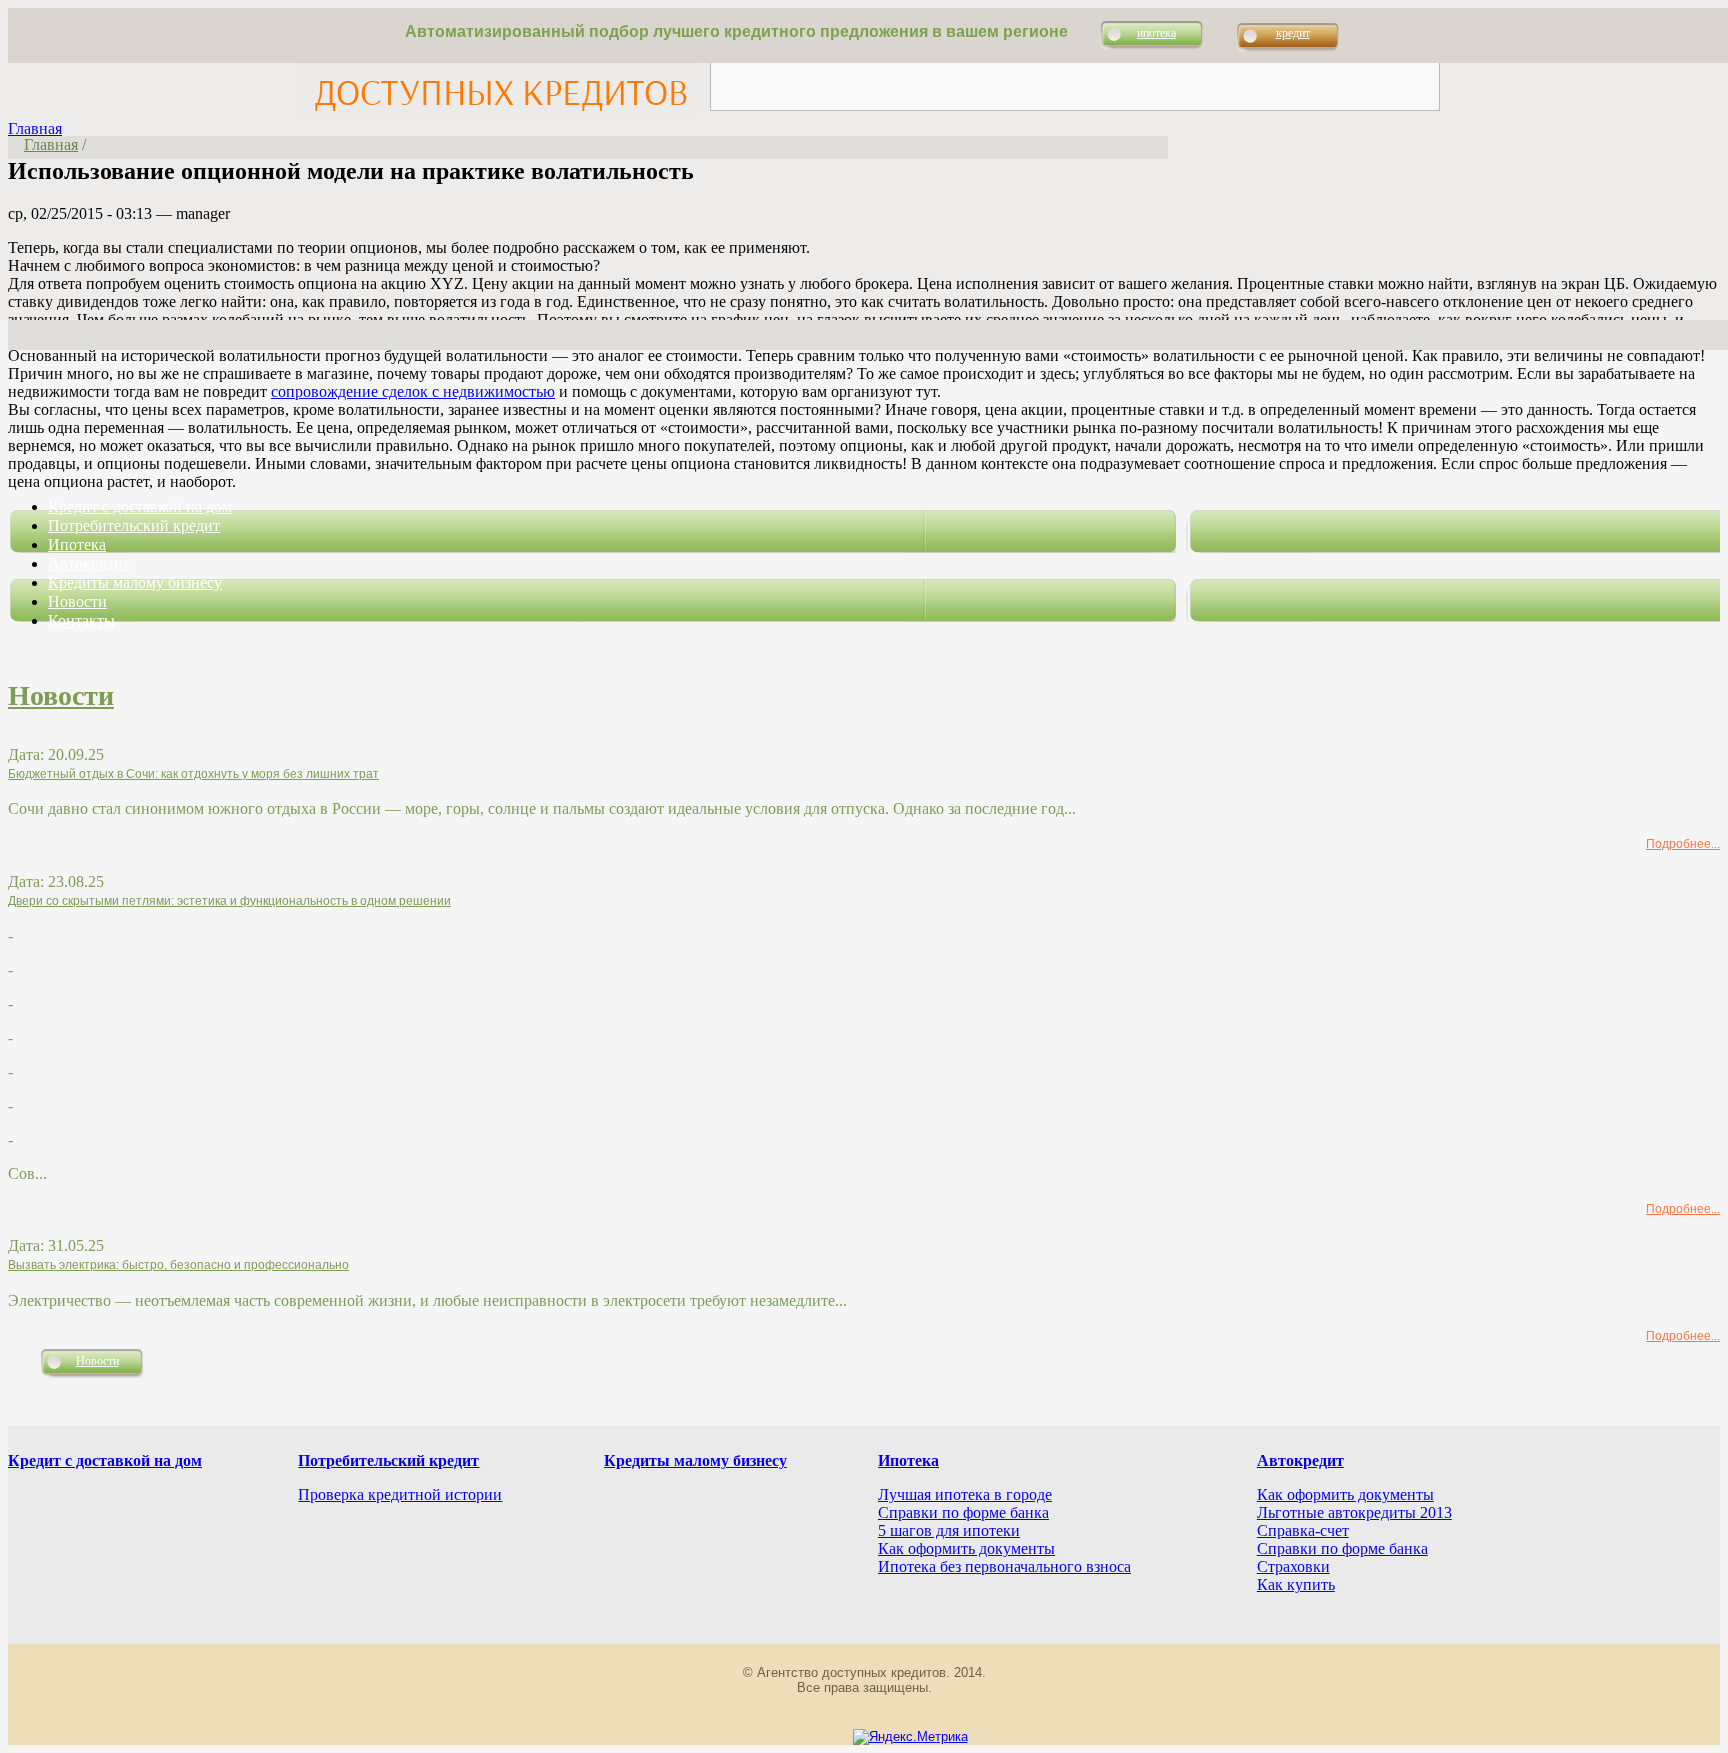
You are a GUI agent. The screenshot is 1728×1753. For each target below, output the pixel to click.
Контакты (81, 620)
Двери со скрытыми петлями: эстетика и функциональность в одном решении (229, 901)
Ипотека (77, 544)
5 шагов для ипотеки (949, 1530)
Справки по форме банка (963, 1512)
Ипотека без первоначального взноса (1004, 1566)
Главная (35, 128)
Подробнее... (1683, 844)
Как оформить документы (966, 1548)
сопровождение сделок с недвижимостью (413, 391)
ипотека (1156, 33)
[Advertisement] (1075, 65)
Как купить (1296, 1584)
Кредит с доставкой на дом (140, 506)
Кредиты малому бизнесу (135, 582)
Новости (77, 601)
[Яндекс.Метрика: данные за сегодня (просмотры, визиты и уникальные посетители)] (910, 1737)
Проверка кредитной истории (400, 1494)
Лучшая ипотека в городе (965, 1494)
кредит (1293, 33)
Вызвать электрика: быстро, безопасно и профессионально (178, 1265)
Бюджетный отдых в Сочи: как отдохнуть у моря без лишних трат (193, 774)
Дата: (28, 754)
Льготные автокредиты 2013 (1354, 1512)
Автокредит (89, 563)
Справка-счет (1303, 1530)
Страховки (1293, 1566)
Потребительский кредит (134, 525)
